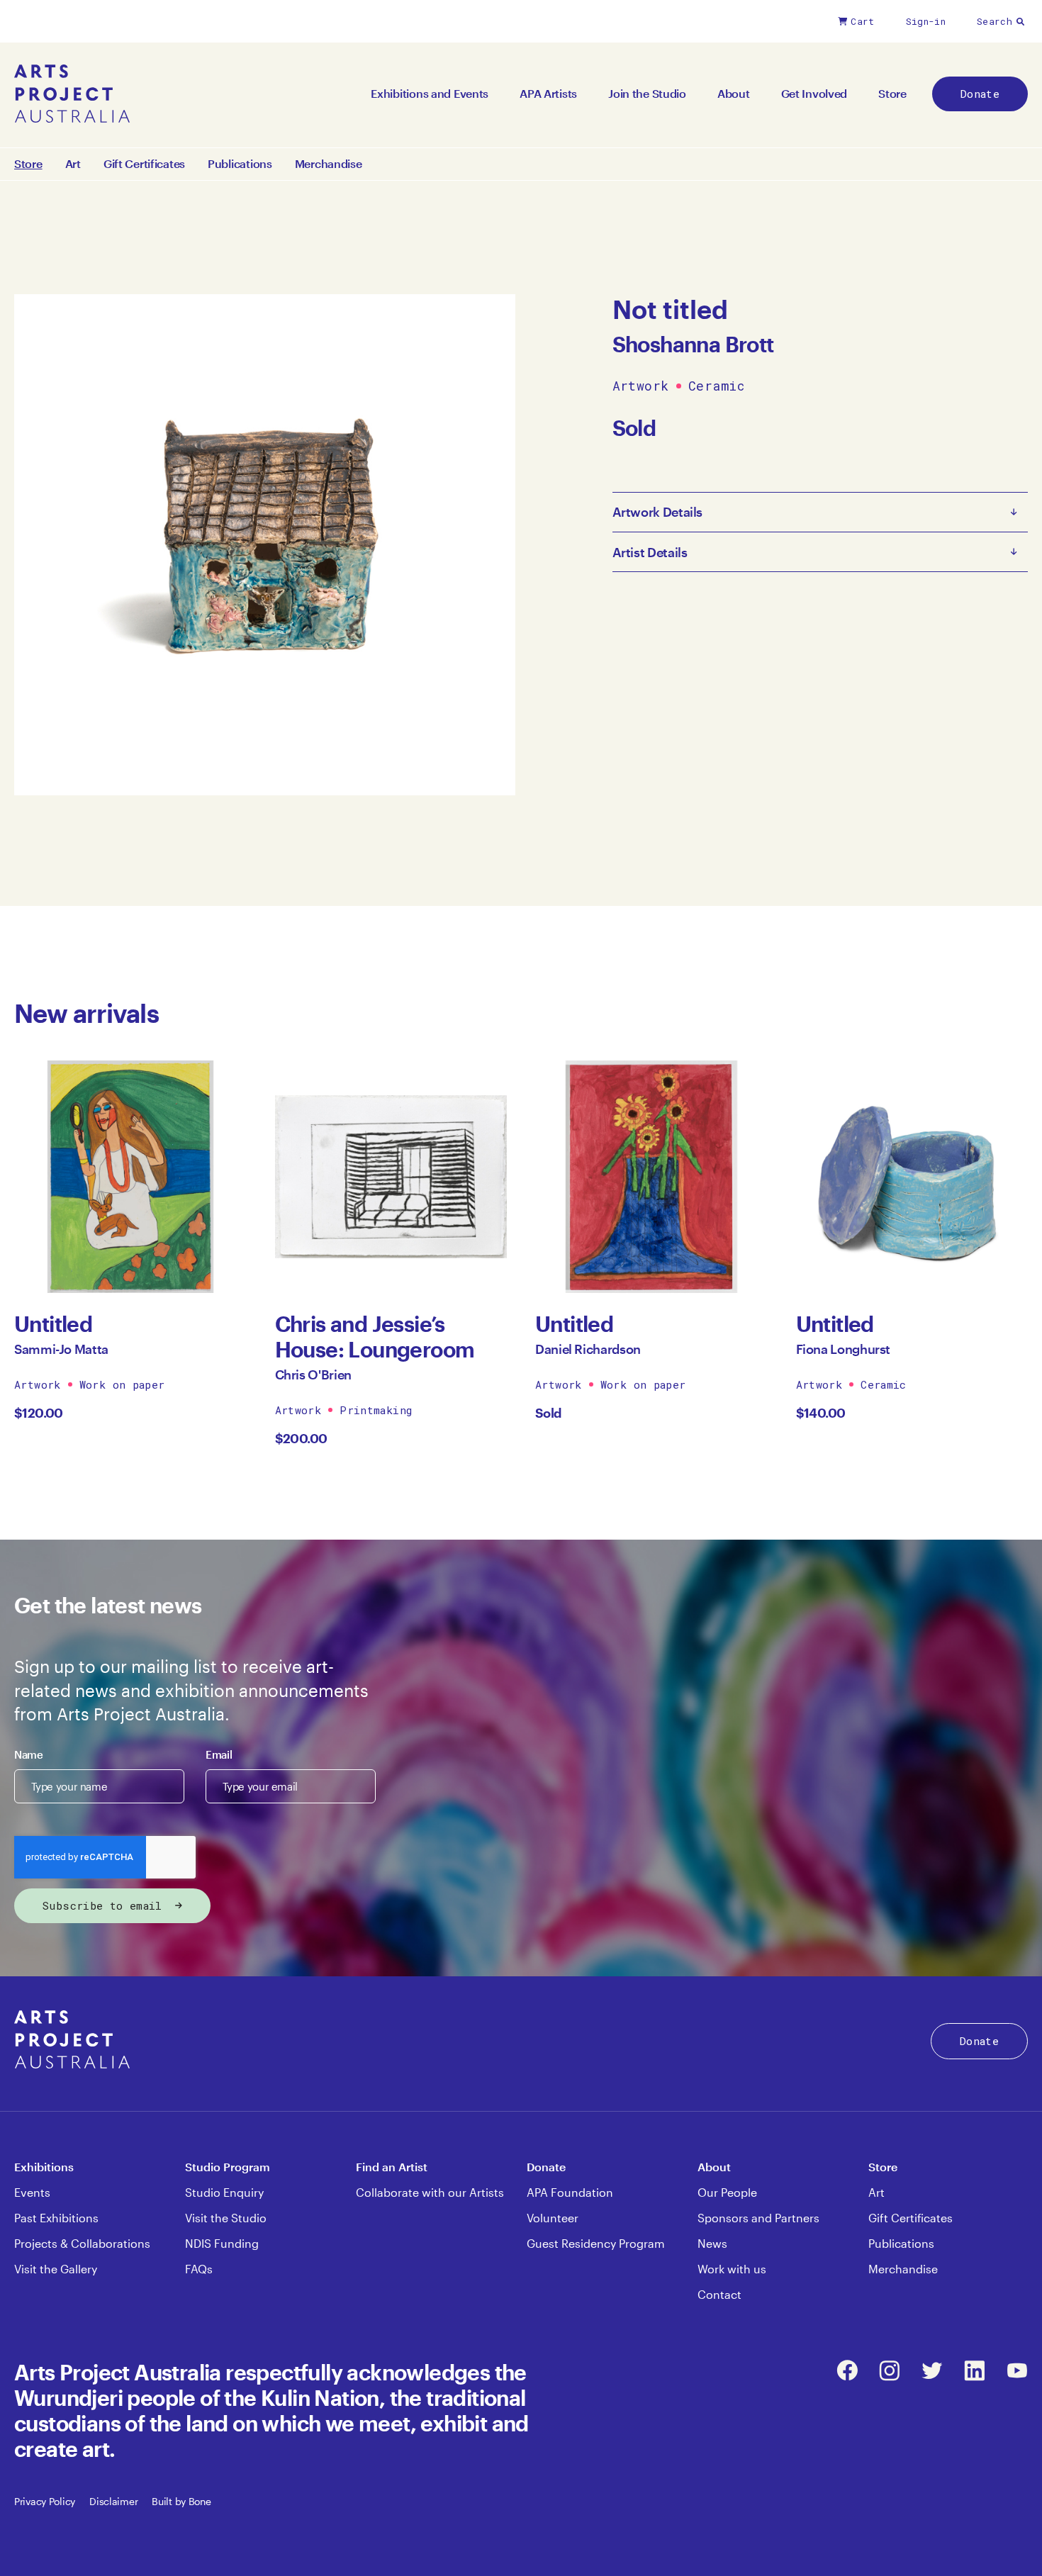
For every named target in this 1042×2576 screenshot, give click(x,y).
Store (892, 93)
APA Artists (548, 93)
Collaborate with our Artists (430, 2192)
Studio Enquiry (224, 2192)
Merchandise (329, 164)
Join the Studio (647, 93)
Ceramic (716, 386)
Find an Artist (392, 2167)
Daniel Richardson (588, 1349)
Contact (719, 2294)
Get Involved (814, 93)
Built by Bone (181, 2501)
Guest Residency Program (596, 2243)
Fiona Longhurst (844, 1349)
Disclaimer (113, 2501)
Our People (727, 2192)
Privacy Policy (45, 2501)
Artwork (641, 386)
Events (32, 2192)
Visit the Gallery (56, 2269)
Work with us (732, 2269)
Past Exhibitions (56, 2218)
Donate (980, 94)
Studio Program (228, 2167)
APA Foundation (570, 2192)
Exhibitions (44, 2167)
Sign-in (926, 21)
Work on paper (122, 1384)
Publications (240, 164)
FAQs (199, 2269)
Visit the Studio (226, 2218)
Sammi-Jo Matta (61, 1349)
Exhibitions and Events (430, 93)
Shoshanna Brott (693, 344)
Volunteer (553, 2218)
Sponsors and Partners (758, 2218)
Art (73, 164)
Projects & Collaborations (82, 2243)
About (734, 93)
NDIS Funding (222, 2243)
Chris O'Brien (313, 1374)
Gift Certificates (144, 164)
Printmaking (376, 1410)
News (712, 2243)
